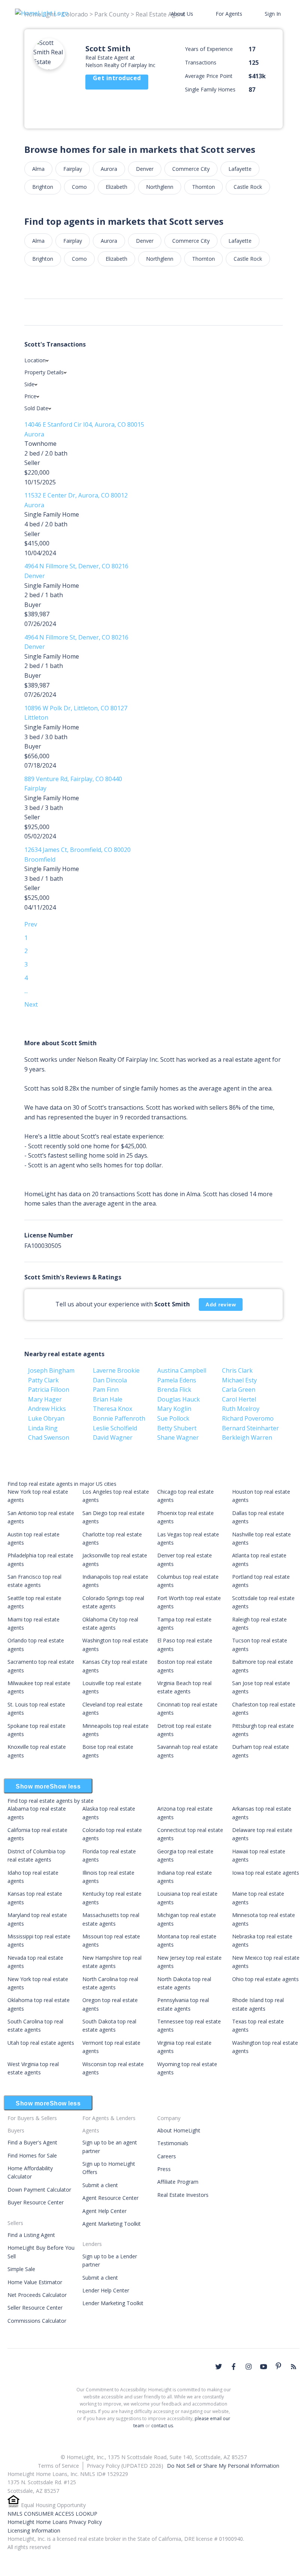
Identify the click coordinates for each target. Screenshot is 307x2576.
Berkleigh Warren (247, 1437)
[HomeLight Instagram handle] (249, 2367)
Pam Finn (106, 1390)
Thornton (203, 187)
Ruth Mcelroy (241, 1409)
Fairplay (73, 169)
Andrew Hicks (47, 1409)
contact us (162, 2426)
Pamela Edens (177, 1380)
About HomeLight (179, 2130)
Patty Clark (43, 1380)
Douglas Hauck (179, 1399)
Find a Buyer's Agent (32, 2142)
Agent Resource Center (110, 2198)
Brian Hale (108, 1399)
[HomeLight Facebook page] (234, 2367)
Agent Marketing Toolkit (112, 2224)
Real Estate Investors (183, 2195)
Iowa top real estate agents (266, 1873)
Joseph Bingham (51, 1370)
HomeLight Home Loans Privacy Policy (55, 2522)
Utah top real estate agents (41, 2043)
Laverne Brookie (116, 1370)
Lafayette (240, 169)
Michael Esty (239, 1380)
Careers (167, 2156)
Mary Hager (45, 1399)
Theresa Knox (113, 1409)
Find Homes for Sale (32, 2155)
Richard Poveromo (248, 1418)
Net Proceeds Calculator (37, 2295)
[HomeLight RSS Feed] (294, 2367)
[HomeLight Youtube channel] (264, 2367)
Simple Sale (21, 2269)
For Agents (229, 14)
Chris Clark (237, 1370)
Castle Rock (248, 187)
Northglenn (160, 187)
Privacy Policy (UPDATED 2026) (125, 2466)
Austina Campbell (182, 1370)
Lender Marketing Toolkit (113, 2303)
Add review (221, 1304)
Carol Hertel (239, 1399)
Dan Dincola (110, 1380)
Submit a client (100, 2185)
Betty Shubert (177, 1428)
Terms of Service (58, 2466)
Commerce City (191, 169)
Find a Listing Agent (31, 2235)
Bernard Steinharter (250, 1428)
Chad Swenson (49, 1437)
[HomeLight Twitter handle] (219, 2367)
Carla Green (239, 1390)
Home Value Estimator (35, 2282)
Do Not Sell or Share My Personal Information (223, 2466)
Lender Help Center (106, 2290)
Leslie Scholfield (115, 1428)
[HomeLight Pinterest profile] (279, 2366)
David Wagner (113, 1437)
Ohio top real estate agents (265, 1979)
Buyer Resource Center (36, 2202)
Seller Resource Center (35, 2308)
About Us (182, 14)
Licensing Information (34, 2530)
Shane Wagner (178, 1437)
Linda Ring (43, 1428)
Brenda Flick (174, 1390)
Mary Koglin (174, 1409)
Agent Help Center (104, 2211)
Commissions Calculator (37, 2321)
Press (164, 2169)
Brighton (43, 187)
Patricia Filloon (49, 1390)
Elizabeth (116, 187)
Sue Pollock (173, 1418)
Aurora (109, 169)
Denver (145, 169)
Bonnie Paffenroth (119, 1418)
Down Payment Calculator (39, 2190)
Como (79, 187)
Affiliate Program (178, 2182)
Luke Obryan (46, 1418)
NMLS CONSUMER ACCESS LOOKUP (52, 2514)
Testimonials (173, 2143)
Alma (38, 169)
